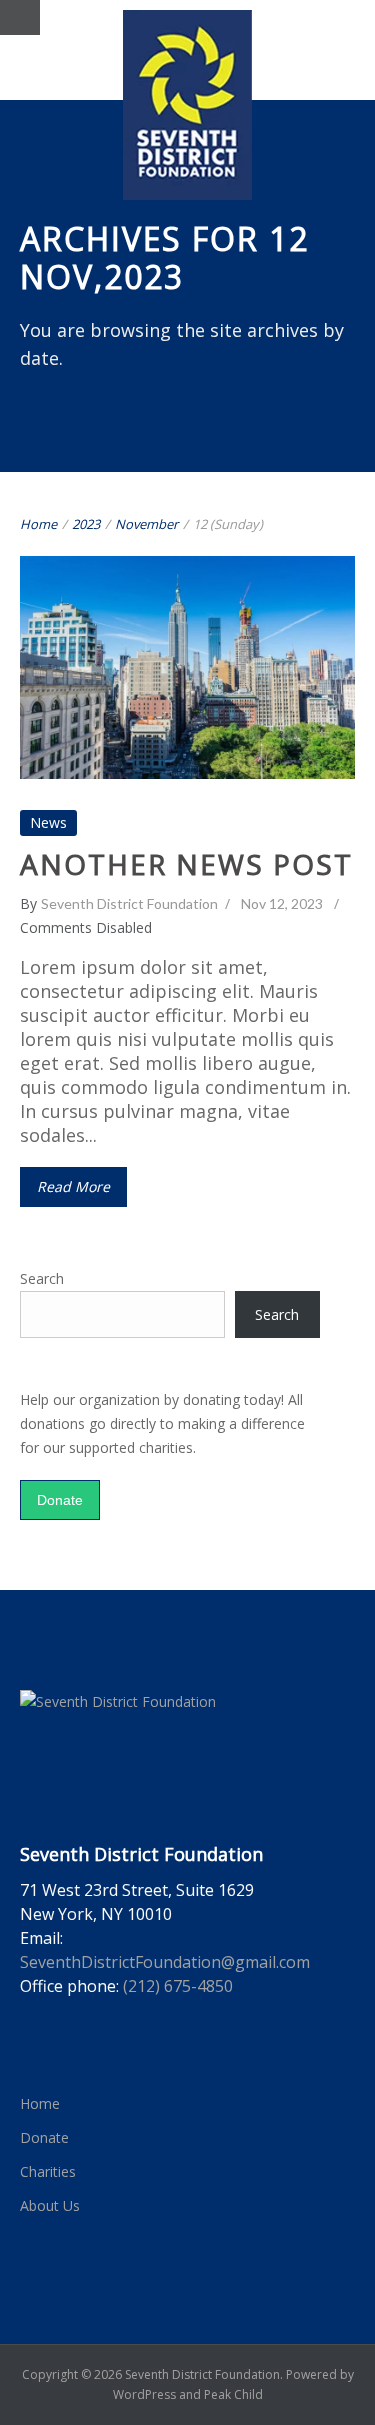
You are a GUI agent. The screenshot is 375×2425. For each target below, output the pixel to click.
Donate (60, 1500)
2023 (86, 524)
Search (42, 1278)
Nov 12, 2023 (282, 903)
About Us (50, 2205)
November (146, 524)
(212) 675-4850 (178, 1986)
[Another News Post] (334, 579)
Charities (48, 2171)
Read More (73, 1186)
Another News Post (188, 650)
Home (38, 524)
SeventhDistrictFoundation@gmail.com (165, 1962)
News (187, 686)
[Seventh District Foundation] (187, 105)
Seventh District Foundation (129, 903)
